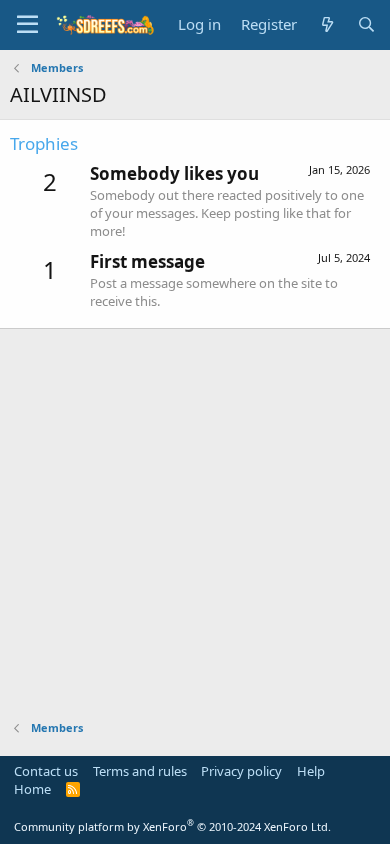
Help (311, 771)
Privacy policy (241, 771)
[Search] (366, 24)
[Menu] (27, 25)
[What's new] (326, 24)
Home (32, 789)
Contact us (46, 771)
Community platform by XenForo (172, 826)
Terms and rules (140, 771)
